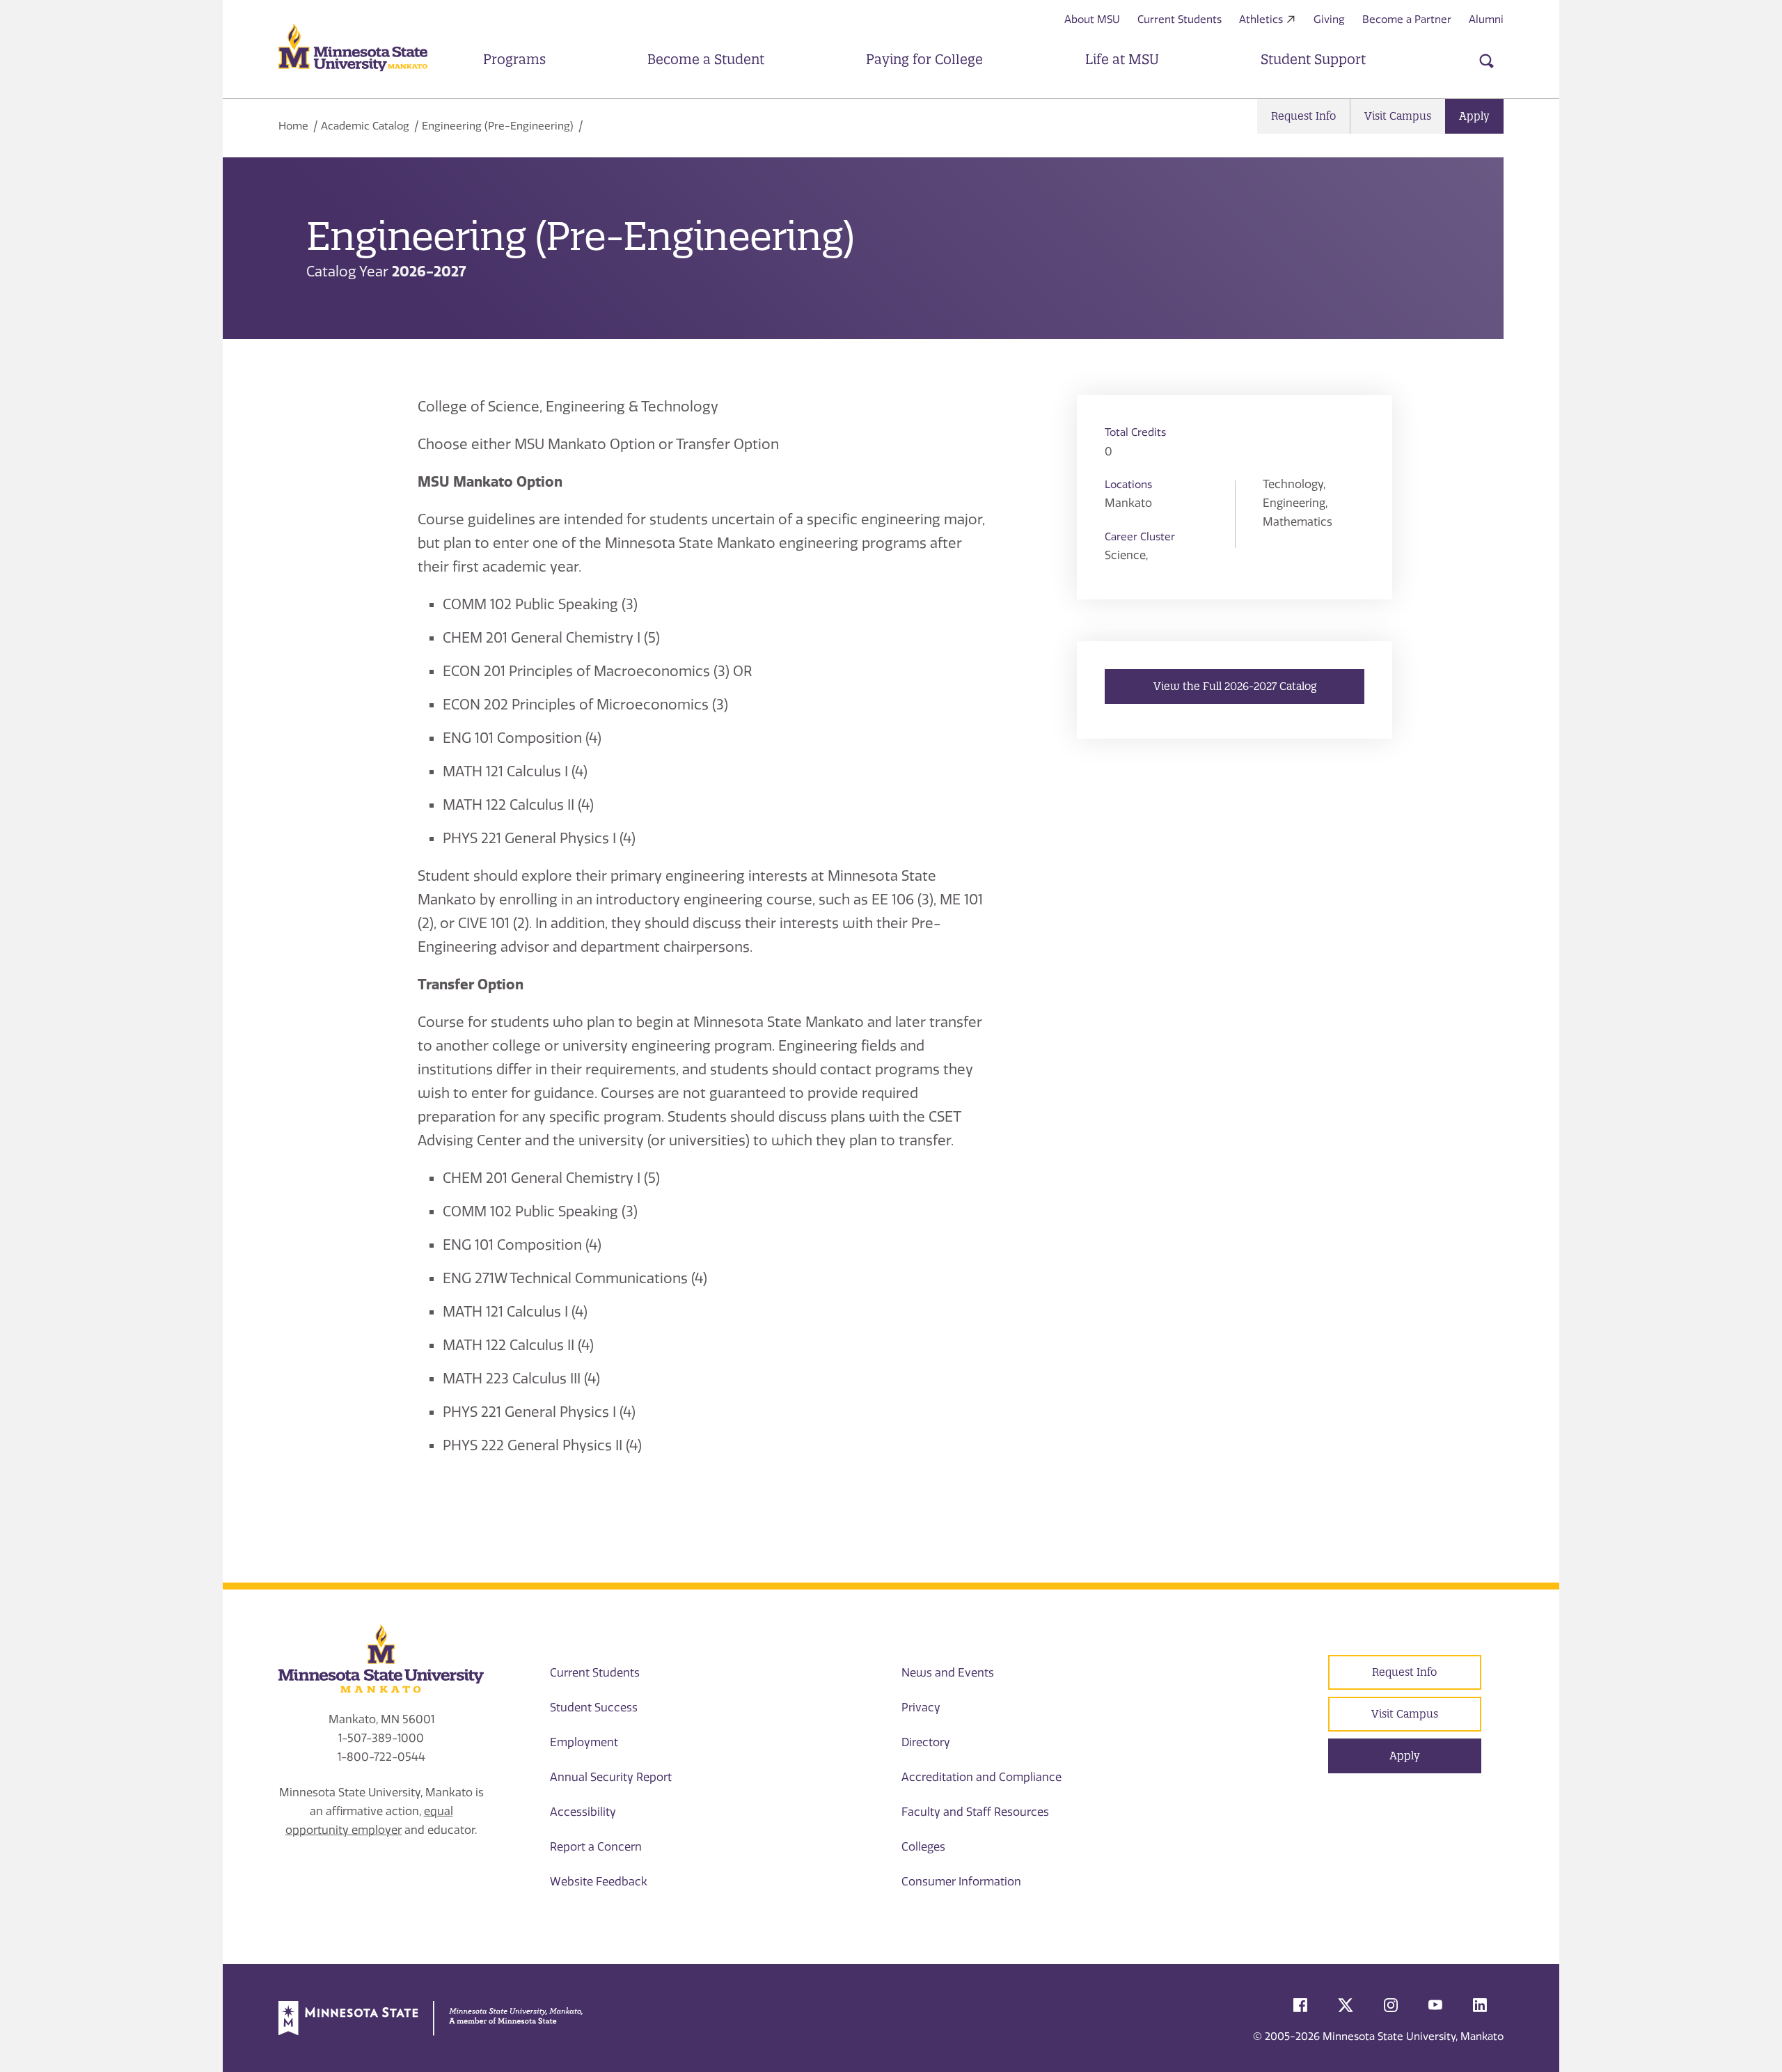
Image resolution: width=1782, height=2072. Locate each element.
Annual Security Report (611, 1777)
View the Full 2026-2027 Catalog (1235, 686)
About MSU (1092, 19)
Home (293, 126)
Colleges (923, 1847)
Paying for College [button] (924, 59)
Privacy (921, 1708)
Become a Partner (1407, 19)
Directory (926, 1742)
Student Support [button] (1313, 59)
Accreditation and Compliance (981, 1777)
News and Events (948, 1673)
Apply (1474, 116)
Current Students (1180, 19)
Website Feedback (599, 1882)
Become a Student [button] (706, 59)
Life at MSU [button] (1122, 59)
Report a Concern (596, 1847)
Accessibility (583, 1812)
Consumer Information (961, 1882)
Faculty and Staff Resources (975, 1812)
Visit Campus (1398, 116)
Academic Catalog (365, 126)
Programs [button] (514, 59)
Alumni (1486, 19)
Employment (584, 1742)
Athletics (1261, 19)
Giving (1329, 19)
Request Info (1303, 116)
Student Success (594, 1708)
